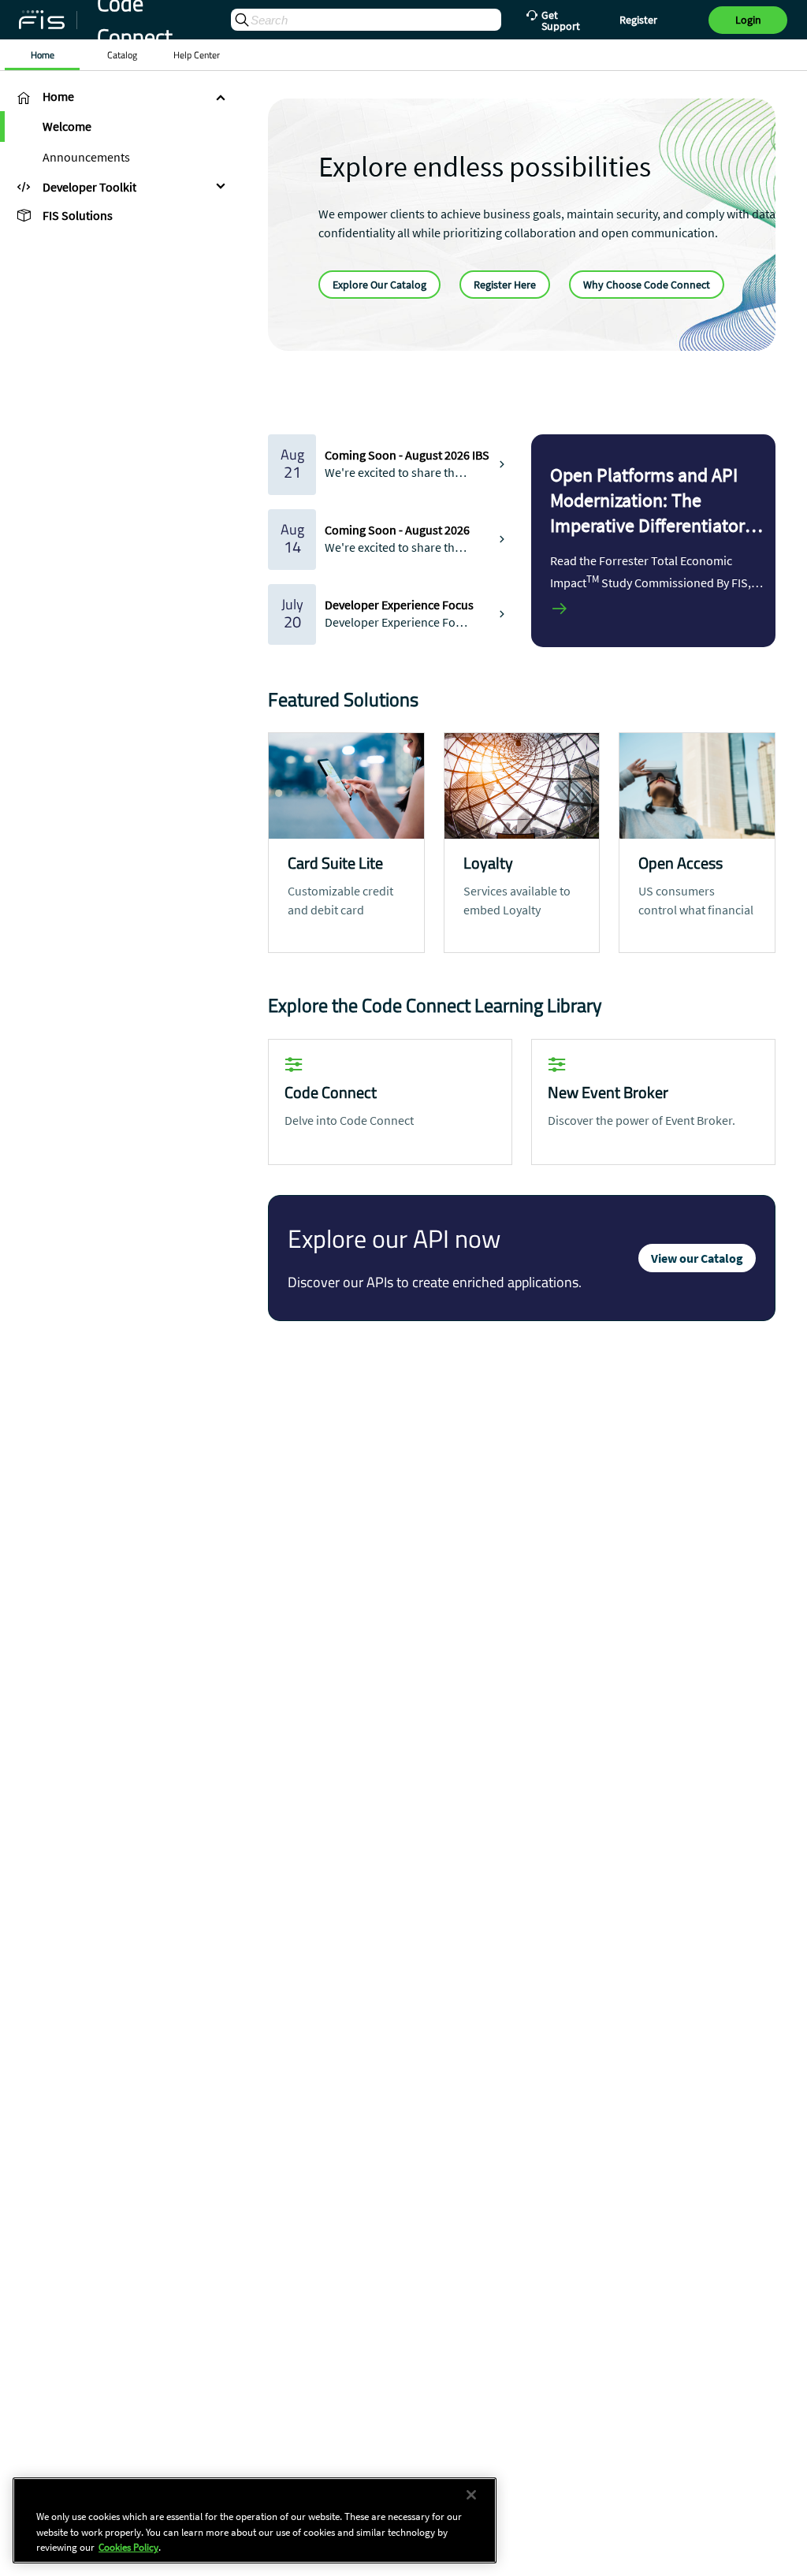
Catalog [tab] (122, 55)
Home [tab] (43, 55)
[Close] (471, 2495)
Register (638, 20)
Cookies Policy (128, 2547)
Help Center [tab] (197, 55)
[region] (255, 2520)
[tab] (118, 97)
